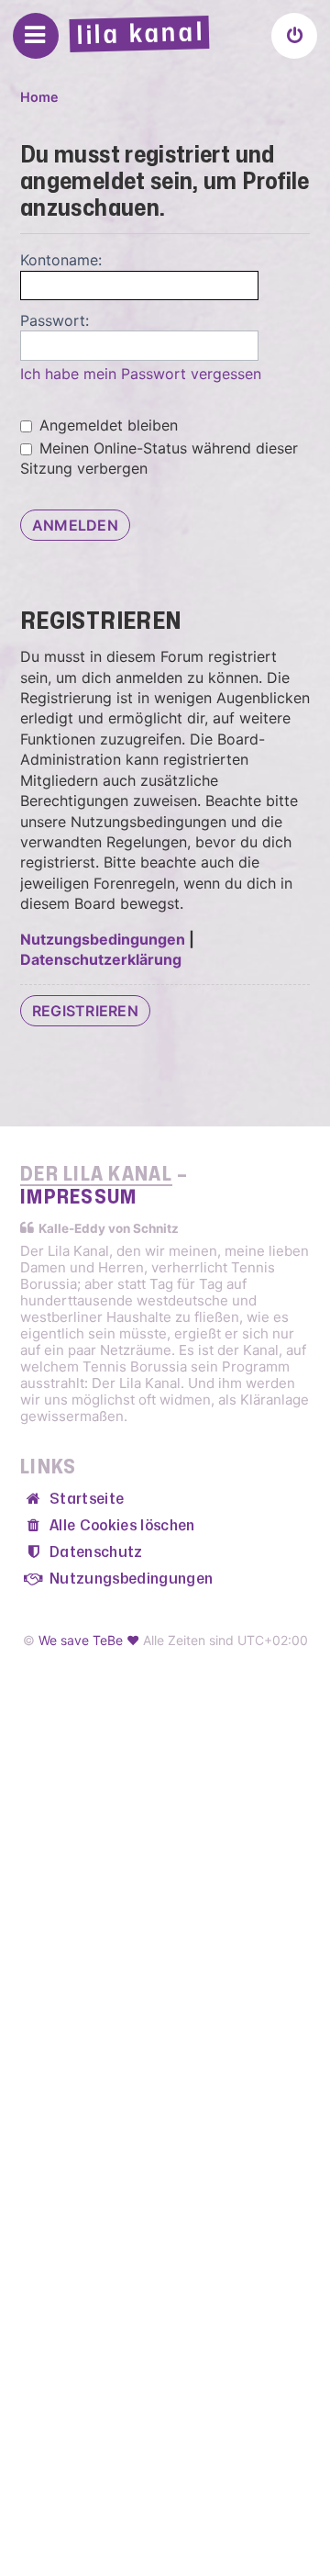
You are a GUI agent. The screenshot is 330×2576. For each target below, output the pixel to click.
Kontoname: (61, 260)
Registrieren (85, 1011)
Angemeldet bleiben (106, 425)
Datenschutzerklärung (101, 959)
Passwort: (55, 320)
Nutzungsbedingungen (103, 939)
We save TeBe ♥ (89, 1640)
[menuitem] (294, 36)
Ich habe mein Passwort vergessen (141, 374)
